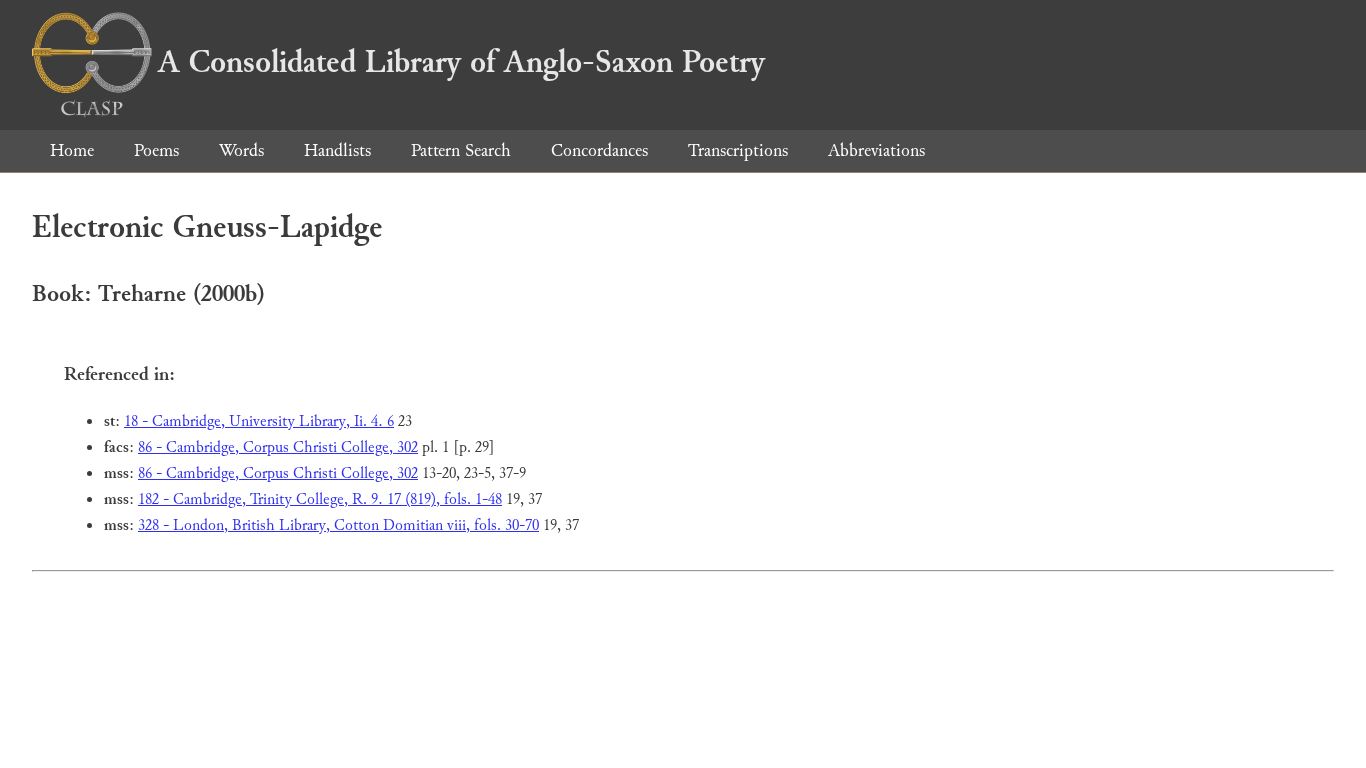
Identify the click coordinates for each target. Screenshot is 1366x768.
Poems (156, 150)
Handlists (337, 150)
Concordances (599, 150)
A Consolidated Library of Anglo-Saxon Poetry (461, 62)
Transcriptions (738, 150)
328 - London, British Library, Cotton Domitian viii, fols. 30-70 (338, 525)
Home (72, 150)
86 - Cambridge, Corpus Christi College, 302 (278, 447)
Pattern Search (461, 150)
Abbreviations (876, 150)
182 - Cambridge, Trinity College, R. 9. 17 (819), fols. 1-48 (320, 499)
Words (241, 150)
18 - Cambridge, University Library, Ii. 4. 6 (259, 421)
